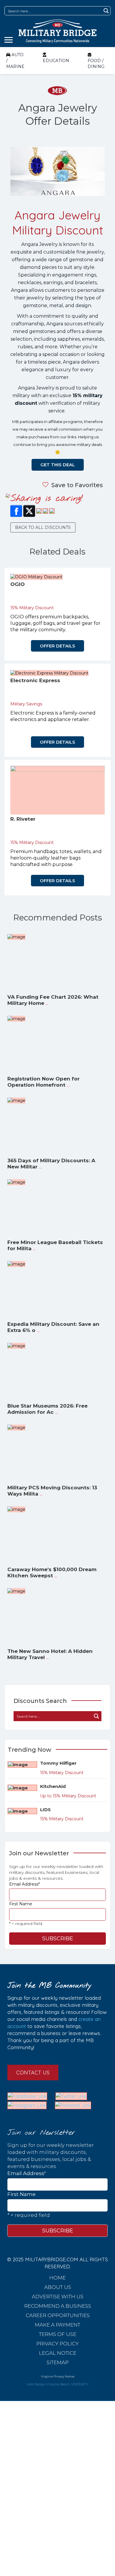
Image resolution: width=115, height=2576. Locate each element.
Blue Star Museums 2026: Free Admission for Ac (47, 1409)
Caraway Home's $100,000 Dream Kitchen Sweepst (52, 1572)
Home (57, 2278)
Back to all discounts (43, 527)
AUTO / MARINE (15, 61)
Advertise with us (58, 2297)
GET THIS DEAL (58, 465)
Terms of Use (58, 2334)
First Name (21, 1904)
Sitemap (58, 2362)
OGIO (18, 584)
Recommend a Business (58, 2306)
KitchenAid (53, 1786)
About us (58, 2287)
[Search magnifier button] (106, 11)
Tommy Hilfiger (58, 1763)
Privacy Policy (57, 2344)
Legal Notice (58, 2353)
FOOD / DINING (96, 64)
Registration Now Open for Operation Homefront (43, 1082)
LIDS (45, 1810)
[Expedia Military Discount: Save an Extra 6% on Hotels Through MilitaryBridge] (16, 1264)
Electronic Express (35, 680)
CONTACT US (33, 2073)
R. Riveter (23, 819)
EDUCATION (56, 61)
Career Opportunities (58, 2315)
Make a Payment (57, 2325)
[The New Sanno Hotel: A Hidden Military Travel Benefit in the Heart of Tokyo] (16, 1591)
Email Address (24, 1884)
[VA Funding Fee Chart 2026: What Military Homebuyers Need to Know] (16, 937)
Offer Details (57, 646)
